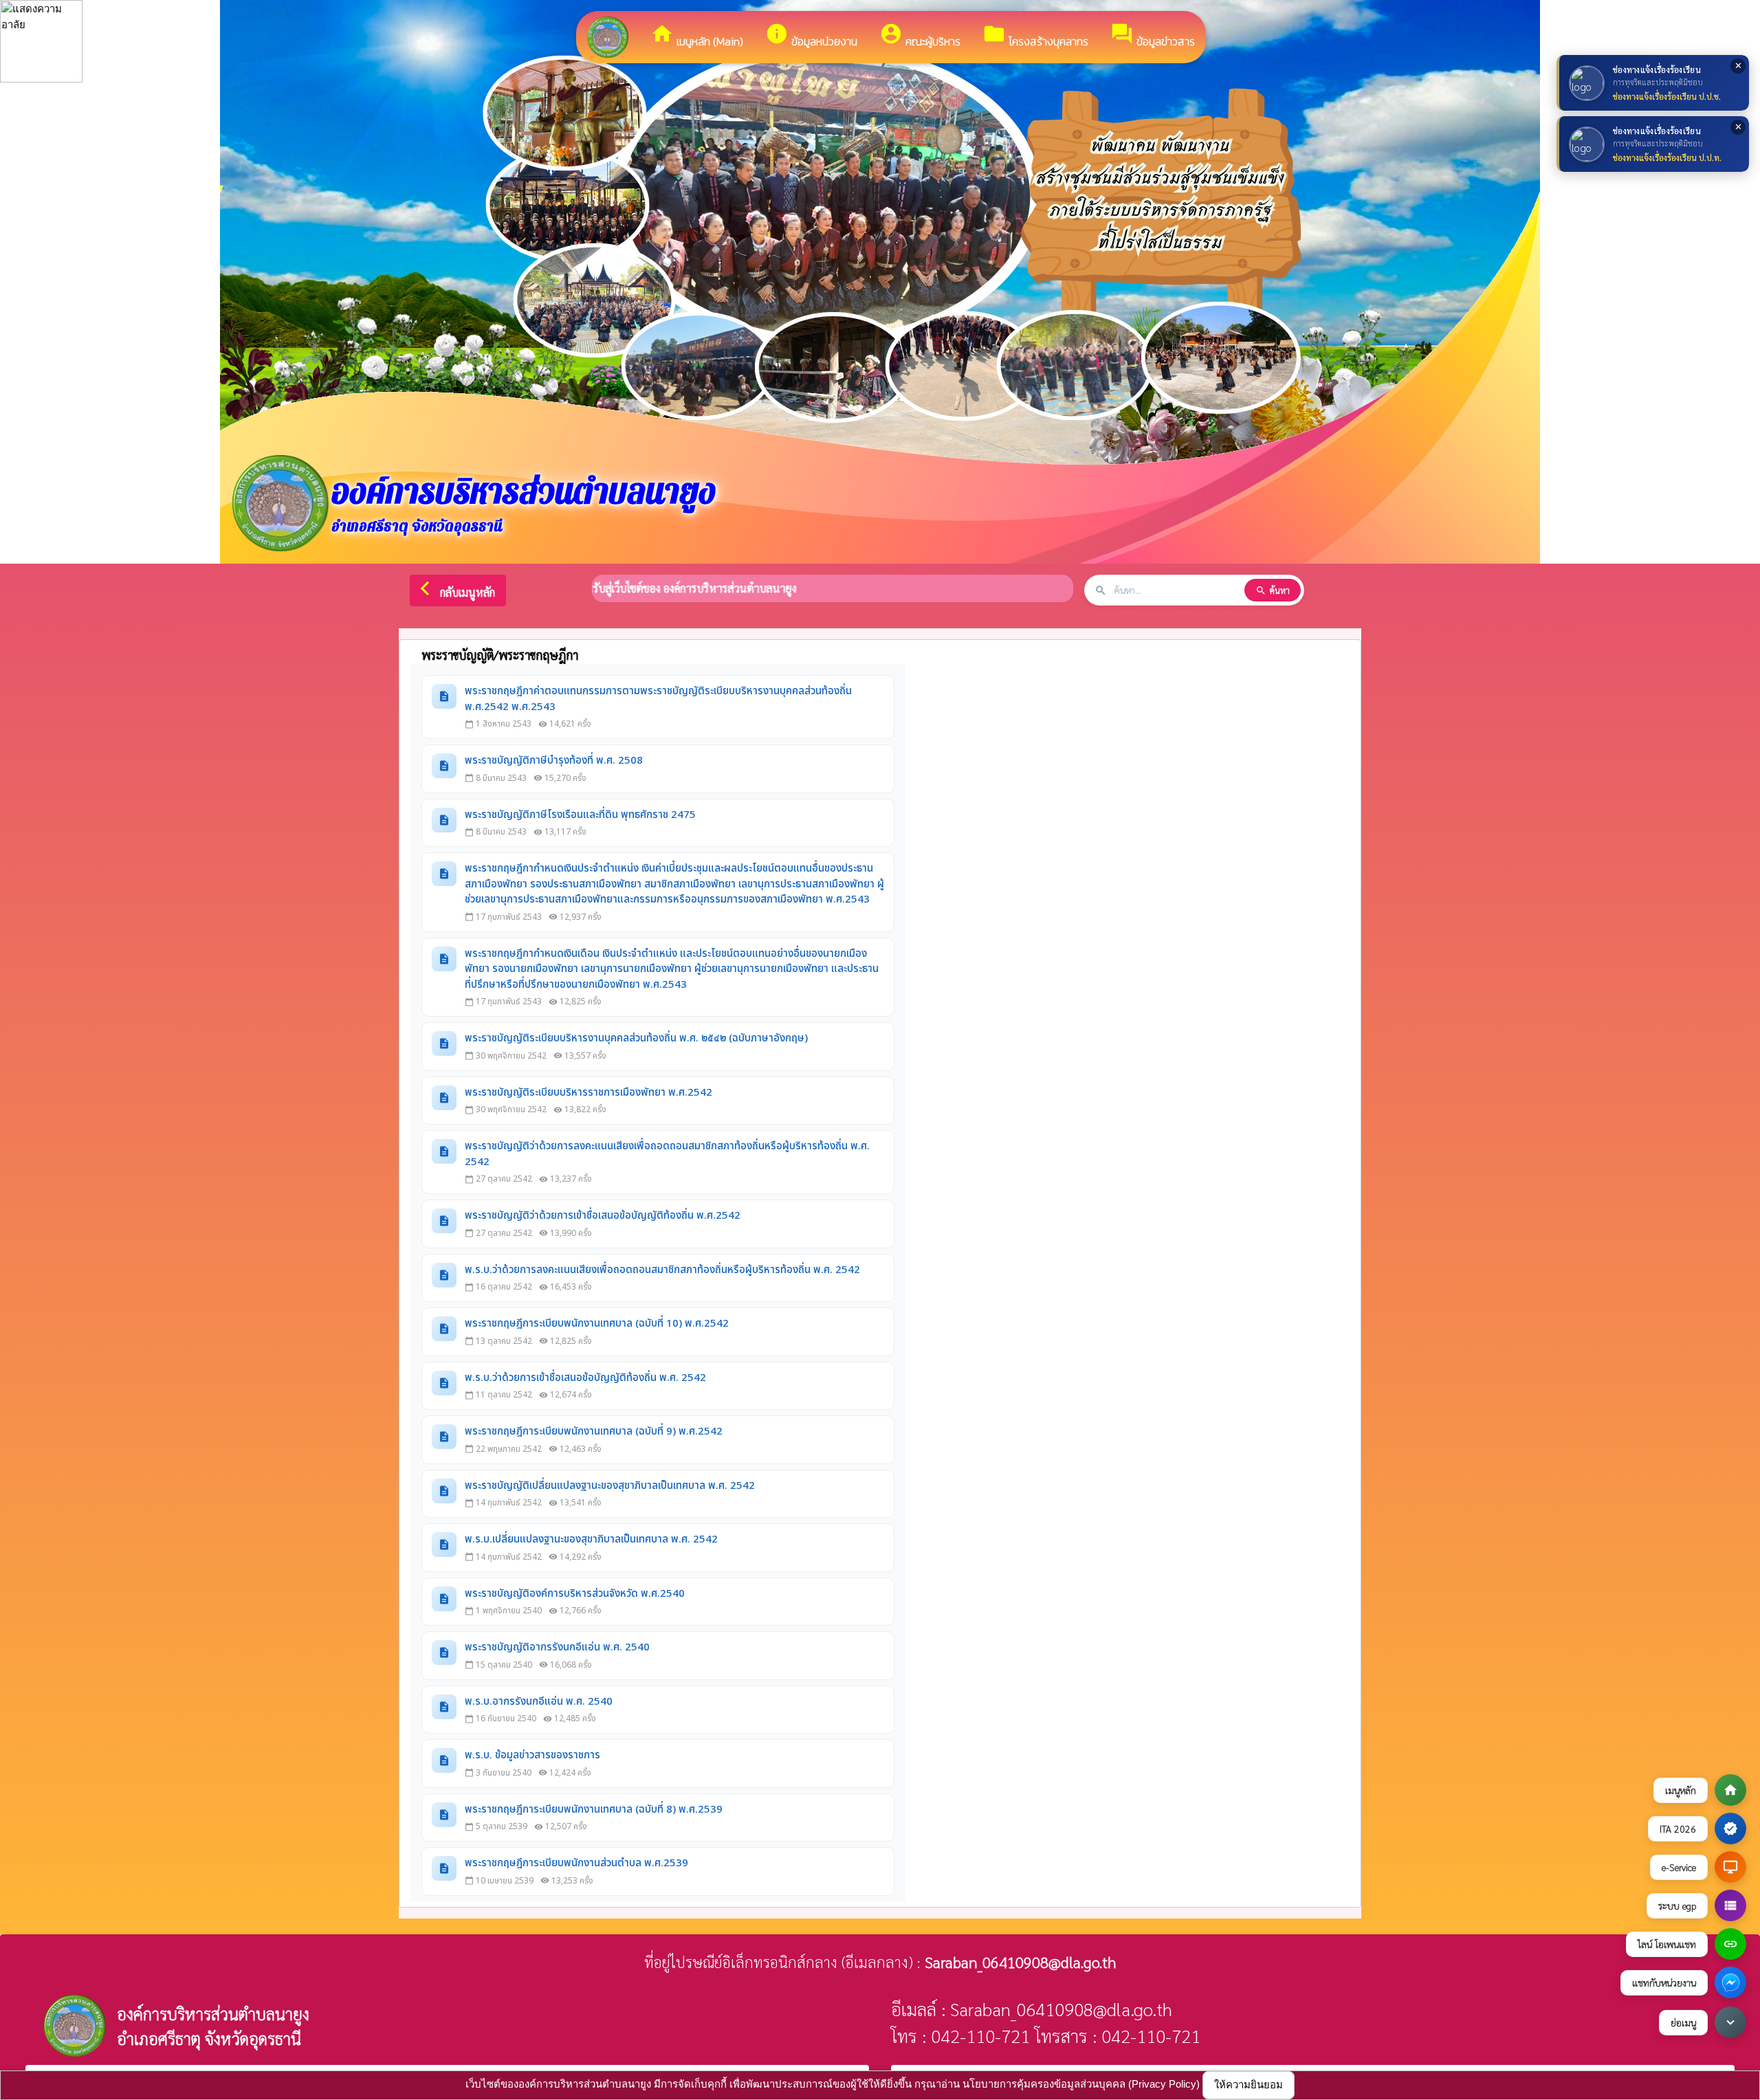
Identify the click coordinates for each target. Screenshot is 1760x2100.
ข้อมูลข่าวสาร (1153, 36)
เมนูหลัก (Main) (697, 36)
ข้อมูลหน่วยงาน (811, 36)
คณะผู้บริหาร (920, 36)
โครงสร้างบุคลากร (1035, 36)
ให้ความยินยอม (1248, 2085)
